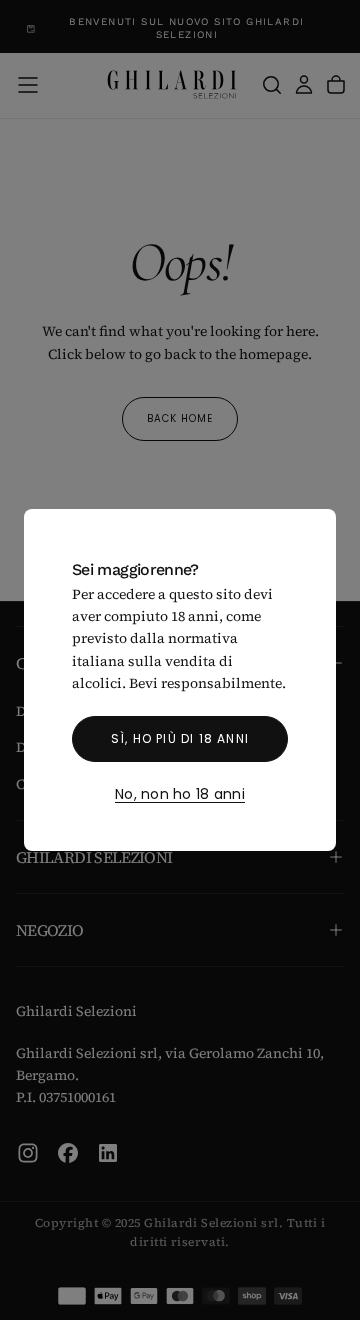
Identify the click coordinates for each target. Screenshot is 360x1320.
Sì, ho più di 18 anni (180, 738)
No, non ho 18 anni (180, 795)
